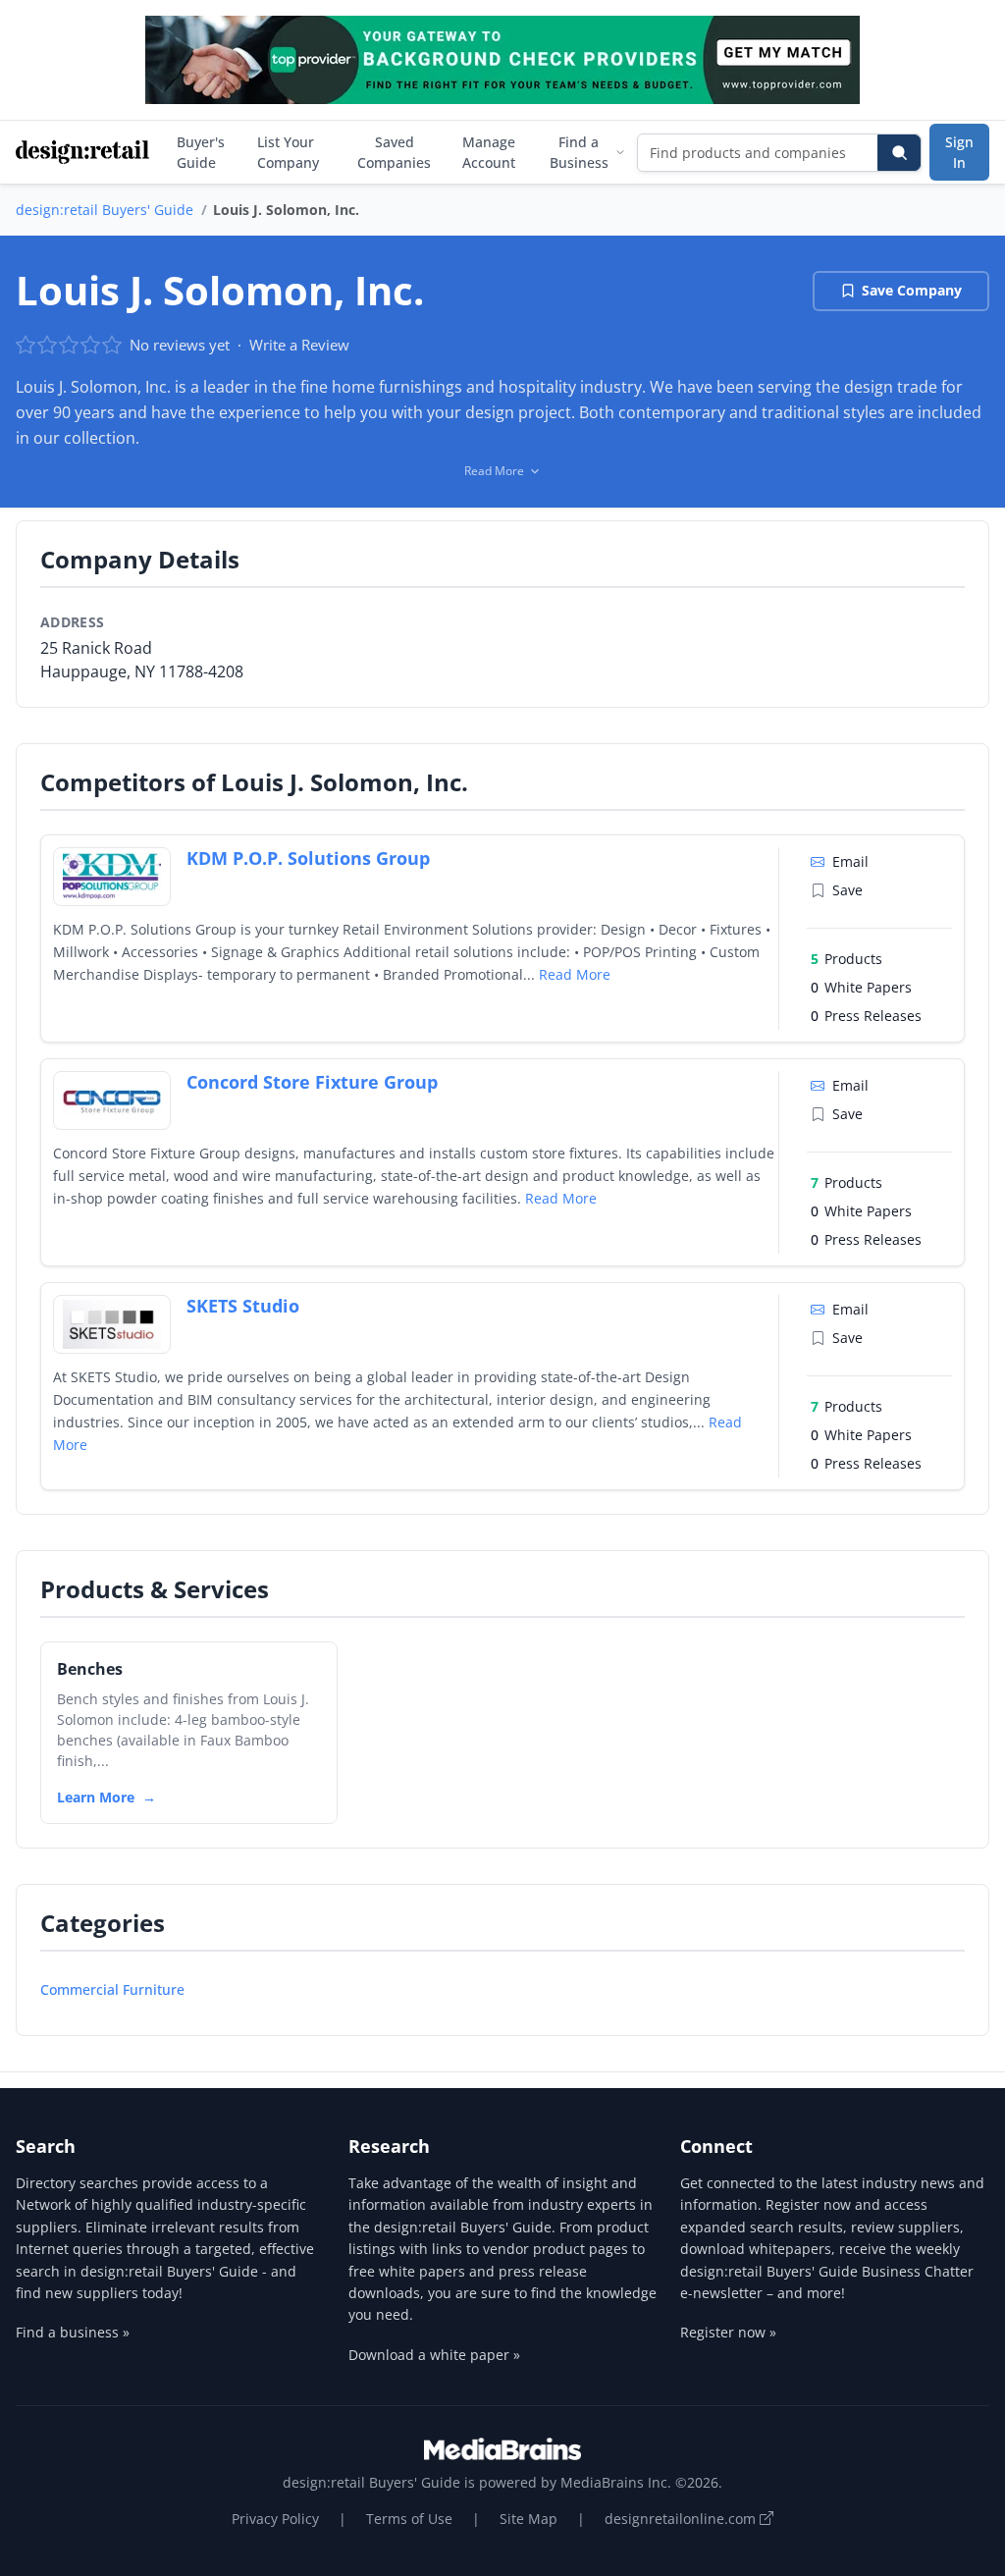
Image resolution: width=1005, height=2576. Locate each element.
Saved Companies (394, 152)
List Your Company (288, 152)
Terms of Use (409, 2519)
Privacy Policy (275, 2519)
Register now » (728, 2332)
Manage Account (489, 152)
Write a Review (299, 345)
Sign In (959, 152)
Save (847, 890)
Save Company (912, 290)
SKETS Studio (243, 1306)
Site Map (529, 2519)
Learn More (96, 1797)
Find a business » (73, 2332)
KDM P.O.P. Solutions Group (308, 858)
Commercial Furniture (112, 1989)
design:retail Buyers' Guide (105, 210)
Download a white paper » (434, 2355)
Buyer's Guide (201, 152)
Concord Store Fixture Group (312, 1082)
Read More (575, 974)
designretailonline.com (682, 2519)
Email (850, 861)
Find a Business (579, 152)
